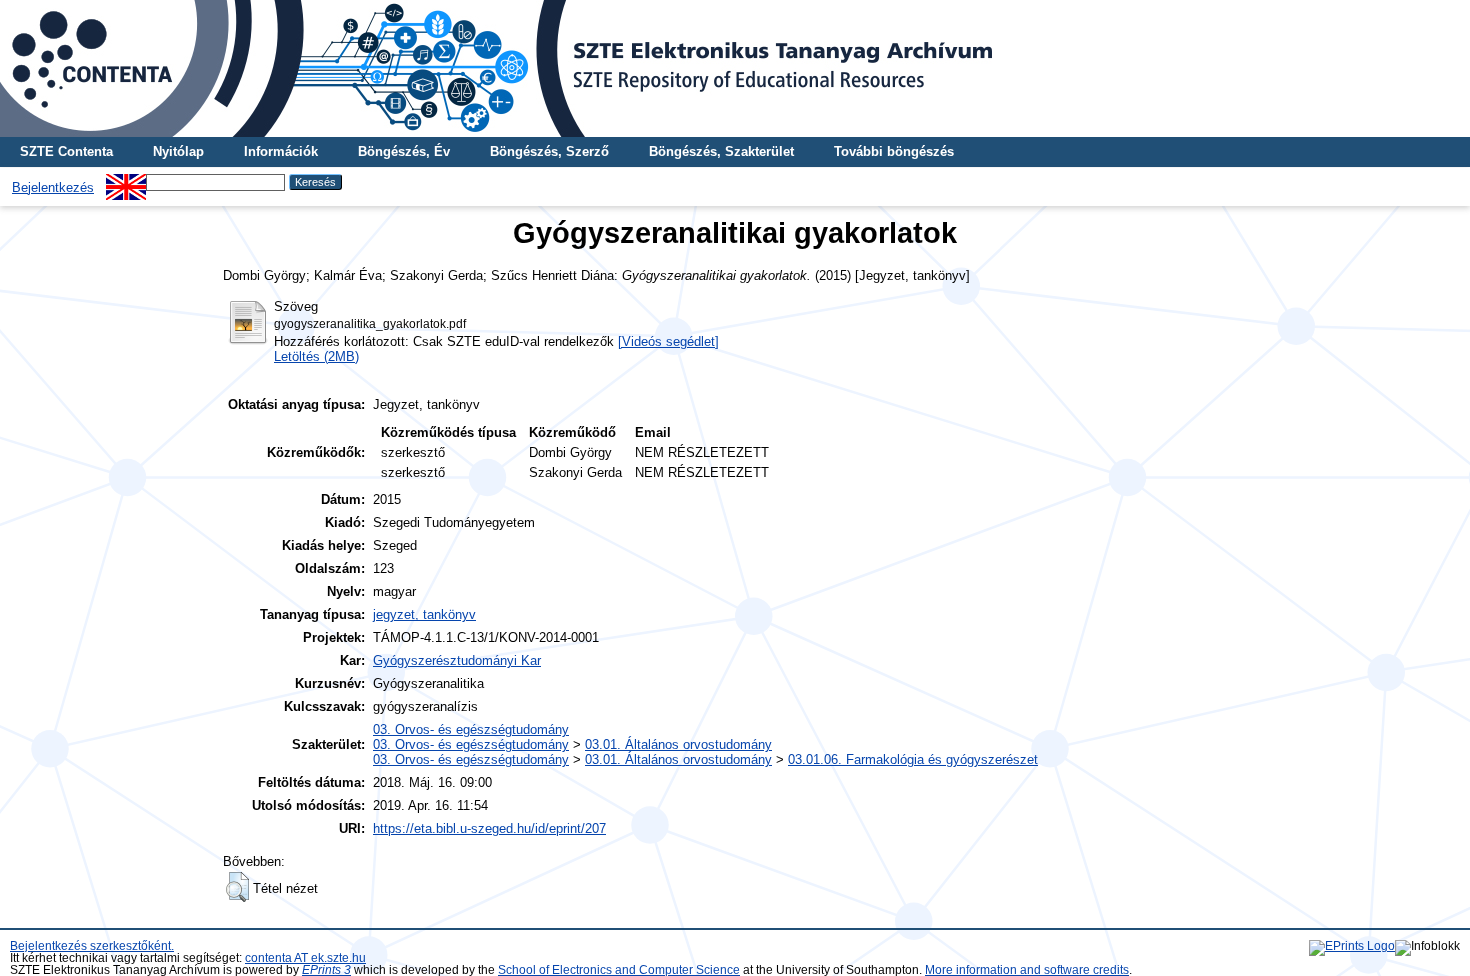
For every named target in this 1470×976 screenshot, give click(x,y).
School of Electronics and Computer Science (619, 970)
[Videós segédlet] (668, 341)
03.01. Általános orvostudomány (678, 744)
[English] (126, 181)
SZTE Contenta (66, 151)
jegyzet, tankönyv (424, 614)
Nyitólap (178, 151)
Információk (281, 151)
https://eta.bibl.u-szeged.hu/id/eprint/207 (489, 828)
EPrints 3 (326, 970)
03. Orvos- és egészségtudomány (471, 729)
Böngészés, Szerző (549, 151)
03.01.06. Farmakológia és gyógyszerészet (913, 759)
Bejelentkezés (53, 187)
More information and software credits (1027, 970)
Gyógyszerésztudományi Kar (457, 660)
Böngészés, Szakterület (721, 151)
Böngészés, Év (404, 151)
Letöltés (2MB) (316, 356)
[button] (237, 887)
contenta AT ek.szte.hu (305, 958)
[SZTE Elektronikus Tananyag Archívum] (735, 68)
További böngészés (894, 151)
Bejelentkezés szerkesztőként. (92, 946)
